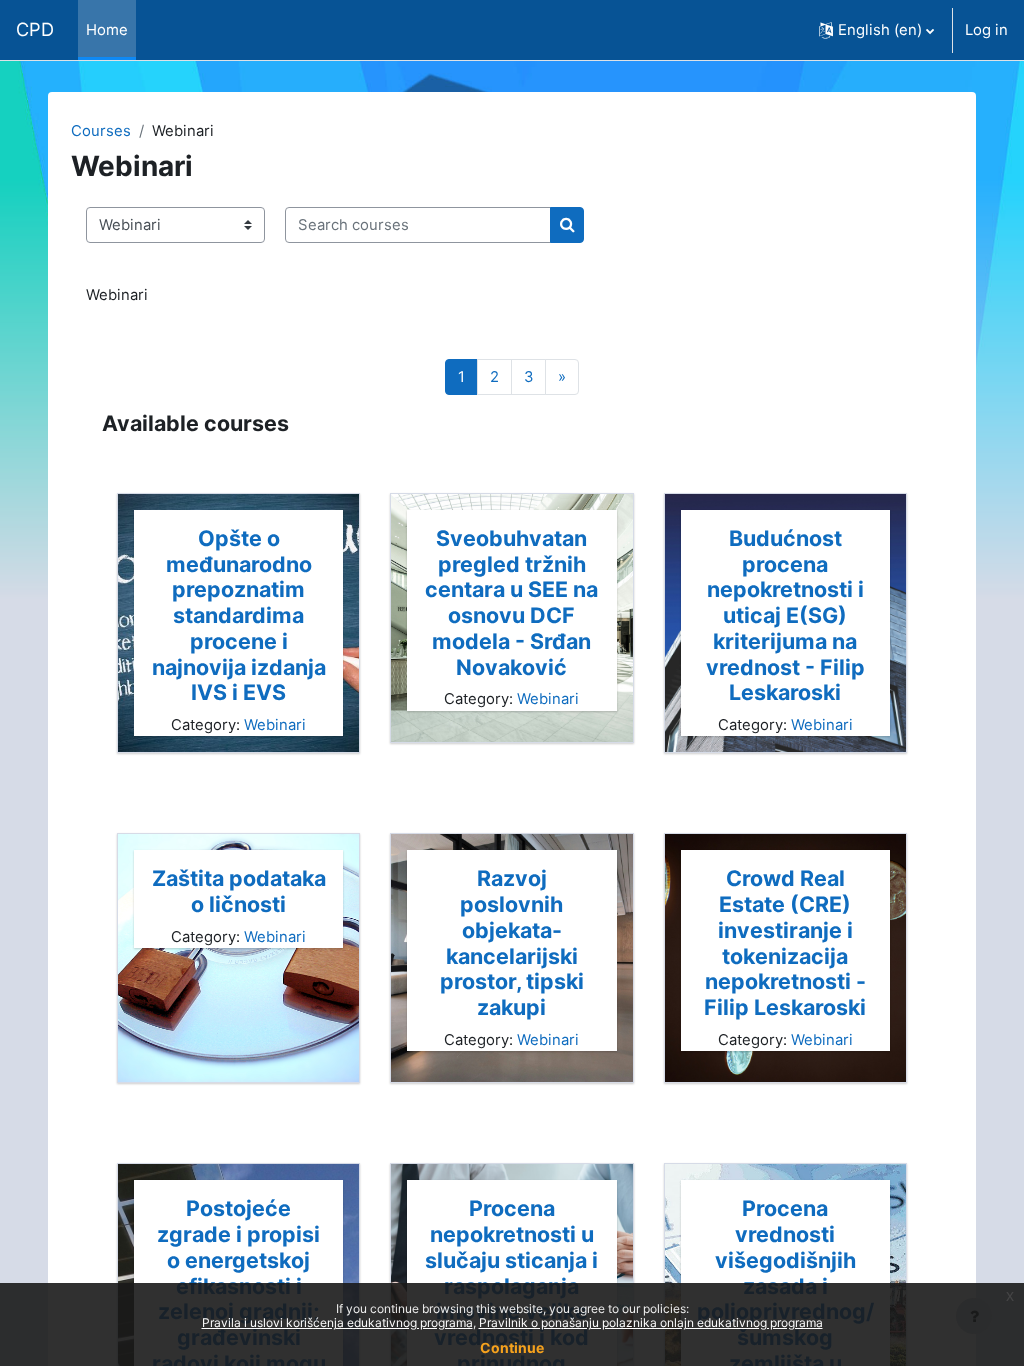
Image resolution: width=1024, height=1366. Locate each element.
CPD (35, 29)
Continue (512, 1347)
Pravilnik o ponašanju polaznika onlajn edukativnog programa (651, 1322)
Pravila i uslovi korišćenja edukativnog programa (337, 1322)
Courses (101, 131)
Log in (986, 30)
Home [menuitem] (107, 30)
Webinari (275, 725)
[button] (876, 30)
